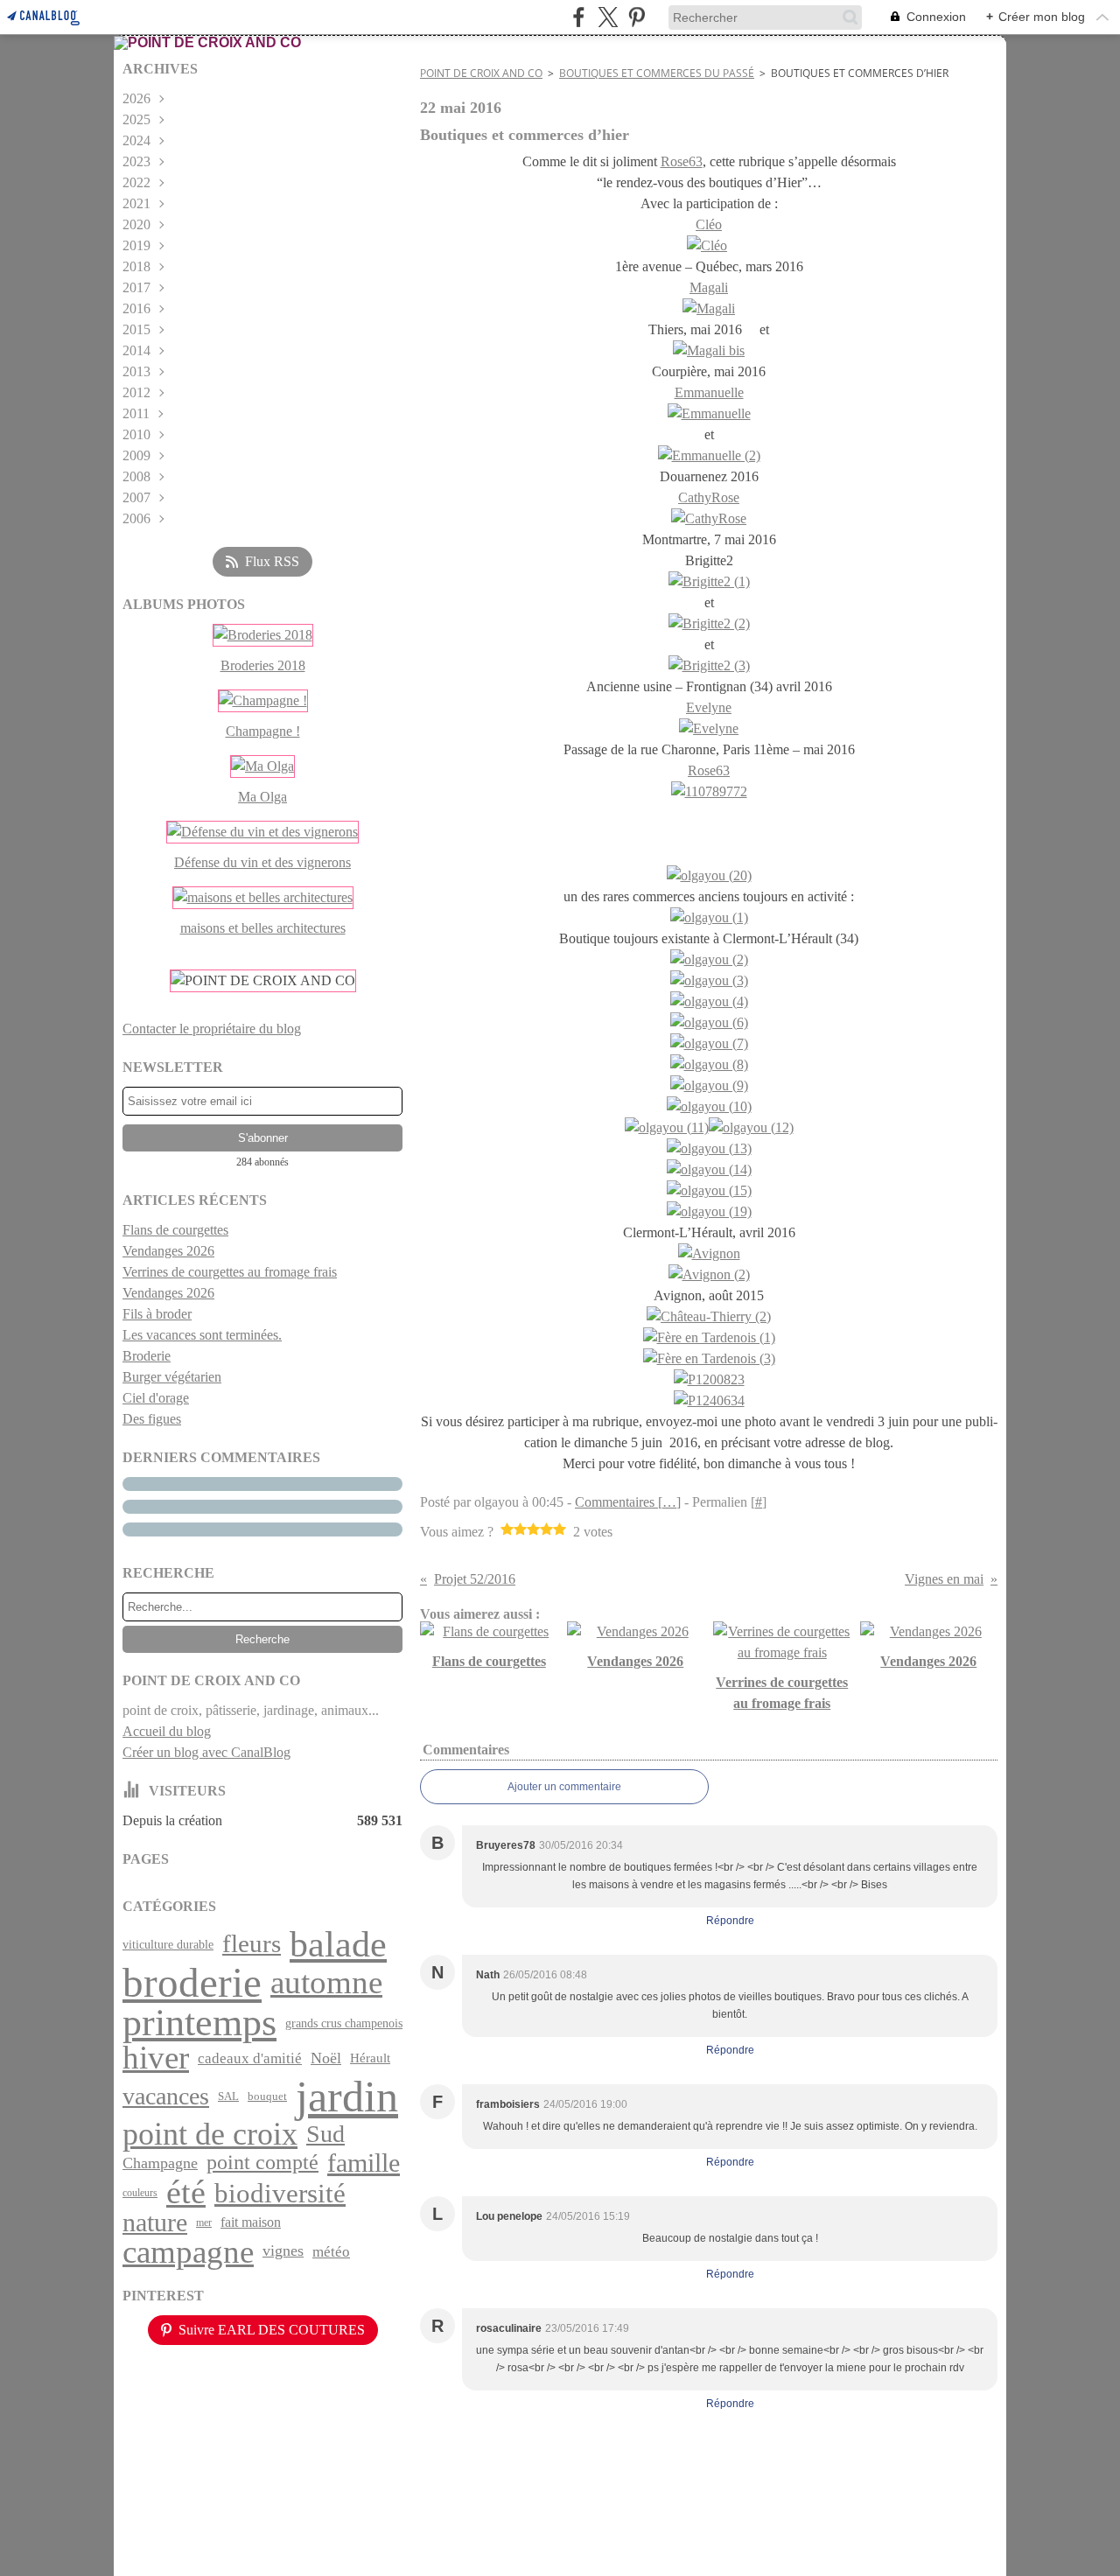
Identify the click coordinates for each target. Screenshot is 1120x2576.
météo (331, 2252)
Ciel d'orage (156, 1398)
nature (155, 2222)
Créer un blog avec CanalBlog (206, 1752)
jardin (347, 2096)
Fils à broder (157, 1314)
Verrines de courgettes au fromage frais (230, 1272)
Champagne (160, 2164)
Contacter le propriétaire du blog (212, 1029)
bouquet (267, 2096)
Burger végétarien (172, 1377)
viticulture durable (168, 1944)
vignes (283, 2251)
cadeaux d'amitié (250, 2058)
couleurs (140, 2193)
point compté (262, 2163)
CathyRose (709, 497)
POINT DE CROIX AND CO (481, 73)
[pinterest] (637, 17)
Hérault (370, 2058)
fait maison (251, 2222)
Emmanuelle (709, 392)
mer (204, 2222)
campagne (188, 2252)
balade (338, 1944)
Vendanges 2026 (168, 1251)
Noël (326, 2058)
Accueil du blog (167, 1731)
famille (364, 2163)
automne (326, 1983)
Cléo (709, 224)
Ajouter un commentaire (564, 1787)
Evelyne (709, 707)
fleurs (252, 1944)
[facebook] (579, 17)
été (186, 2193)
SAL (228, 2096)
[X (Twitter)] (608, 17)
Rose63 (682, 161)
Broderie (147, 1356)
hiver (156, 2058)
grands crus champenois (344, 2023)
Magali (709, 287)
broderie (192, 1983)
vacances (166, 2096)
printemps (199, 2023)
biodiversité (280, 2193)
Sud (325, 2134)
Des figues (152, 1419)
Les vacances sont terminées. (202, 1335)
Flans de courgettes (175, 1230)
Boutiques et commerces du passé (657, 73)
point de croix (210, 2134)
